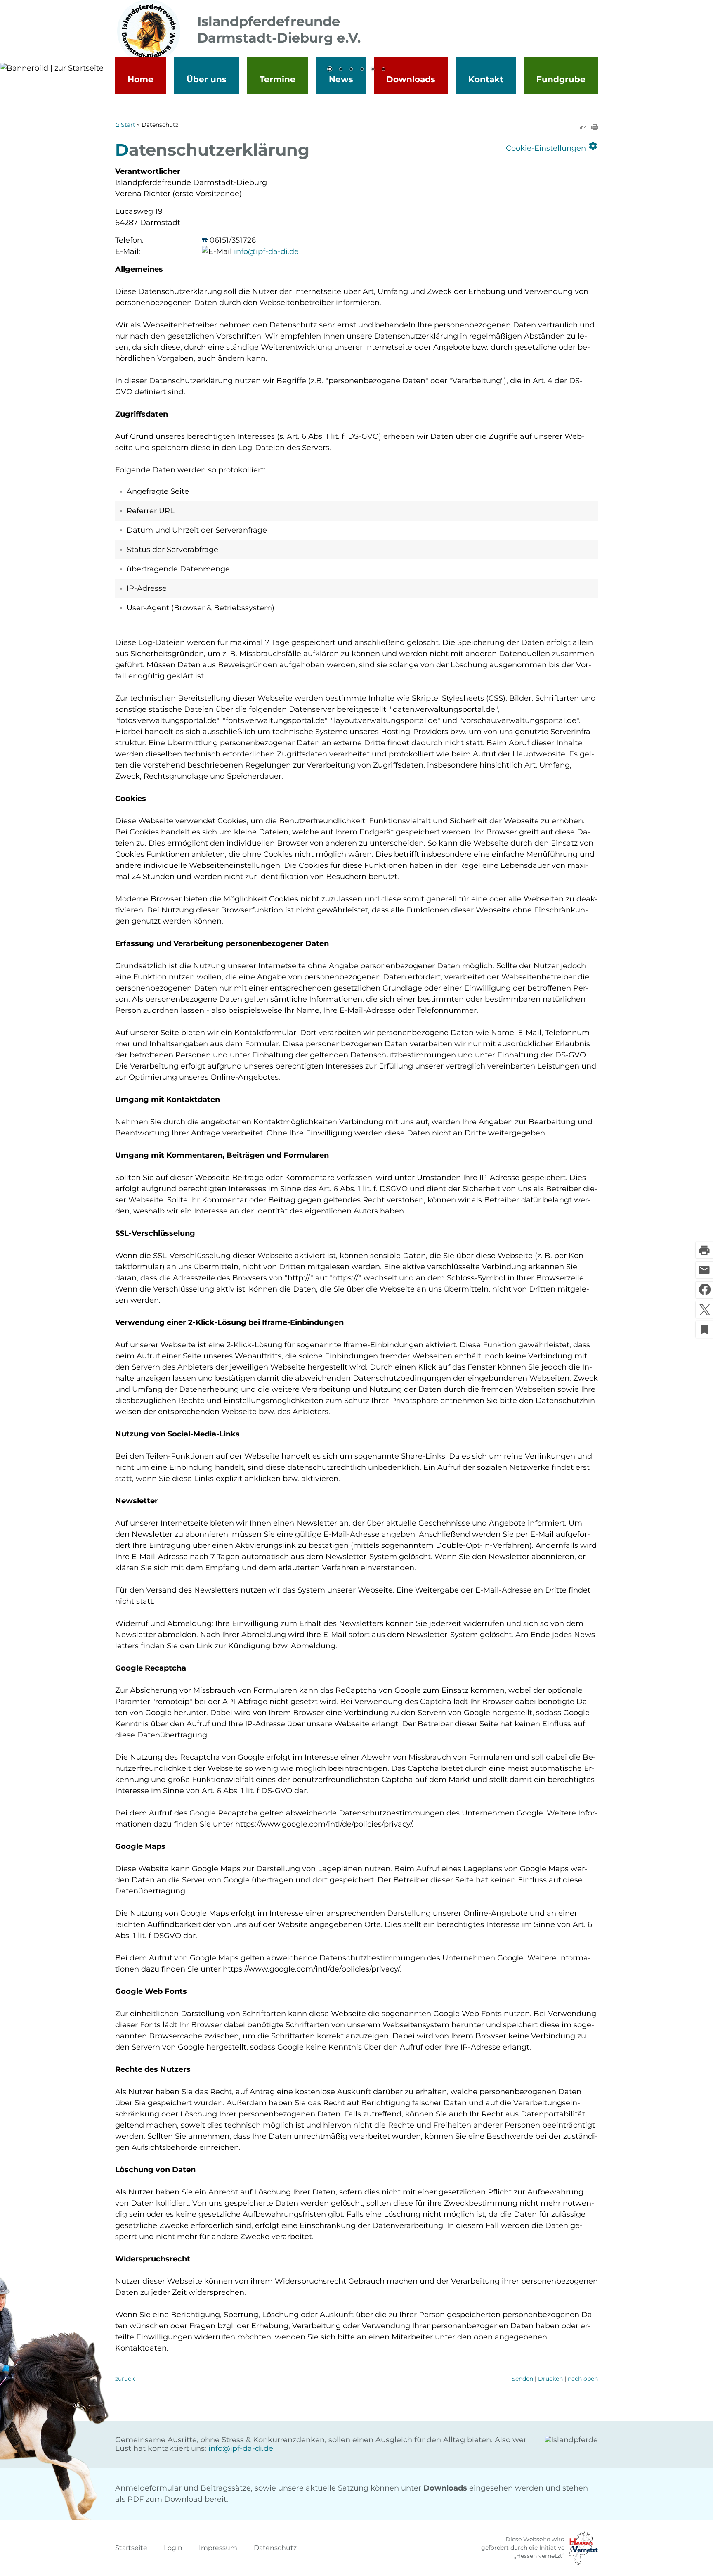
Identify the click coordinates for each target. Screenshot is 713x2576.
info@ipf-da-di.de (266, 251)
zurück (125, 2379)
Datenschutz (275, 2548)
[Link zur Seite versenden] (583, 128)
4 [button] (362, 70)
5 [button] (373, 70)
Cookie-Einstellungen (552, 146)
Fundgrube (561, 79)
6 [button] (383, 70)
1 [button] (330, 70)
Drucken (550, 2379)
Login (173, 2548)
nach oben (583, 2379)
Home (140, 79)
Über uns (207, 79)
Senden (522, 2379)
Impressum (218, 2548)
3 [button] (351, 70)
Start (128, 125)
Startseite (131, 2548)
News (341, 79)
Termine (277, 79)
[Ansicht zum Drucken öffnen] (595, 128)
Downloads (411, 79)
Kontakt (486, 79)
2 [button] (340, 70)
